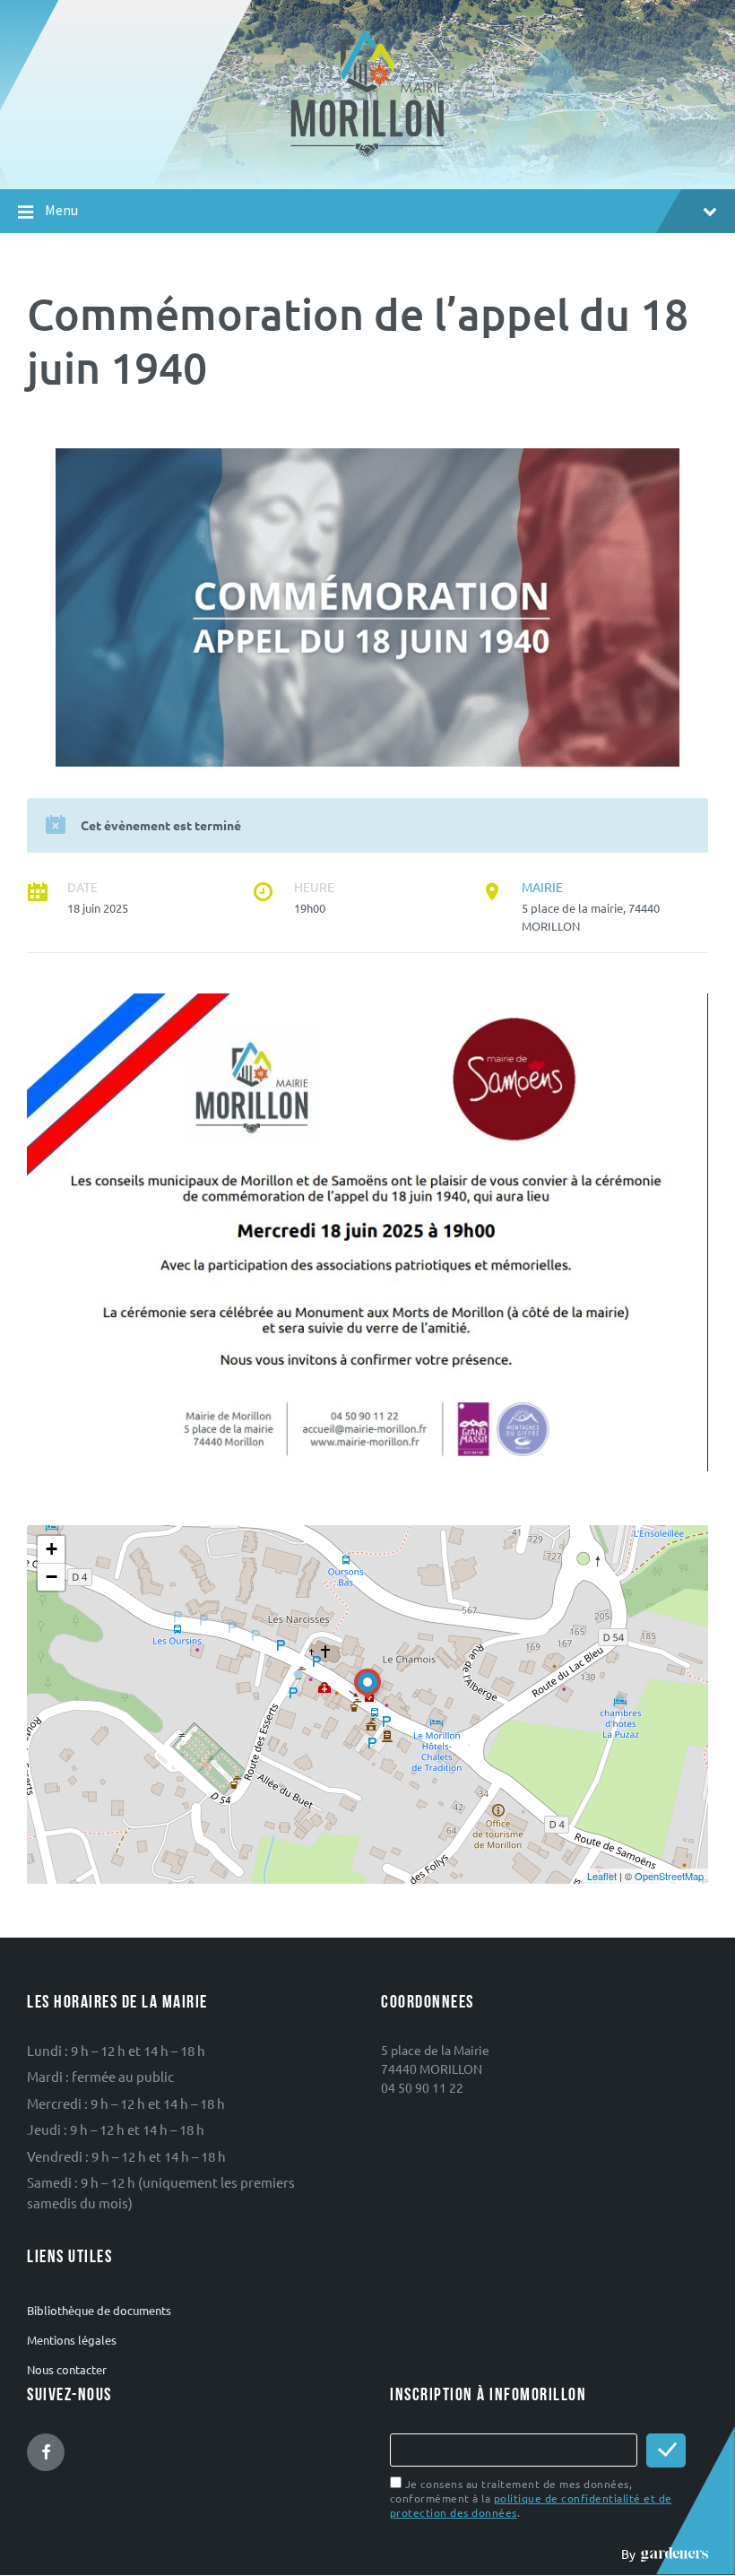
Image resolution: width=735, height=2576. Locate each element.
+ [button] (52, 1549)
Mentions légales (72, 2340)
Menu (61, 210)
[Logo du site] (368, 155)
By (631, 2554)
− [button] (52, 1577)
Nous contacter (67, 2369)
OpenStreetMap (669, 1876)
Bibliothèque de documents (99, 2310)
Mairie (542, 887)
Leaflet (602, 1876)
